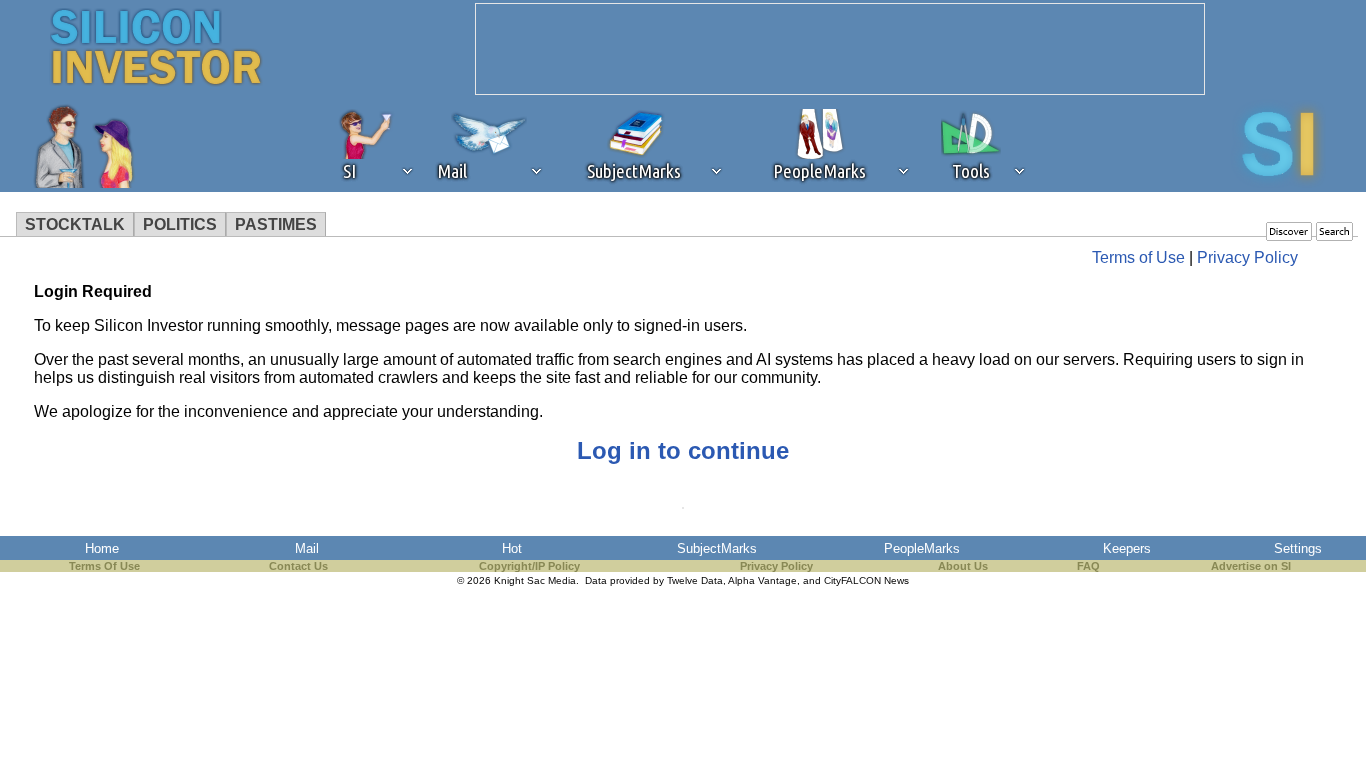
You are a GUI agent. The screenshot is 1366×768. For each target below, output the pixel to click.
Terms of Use (1138, 257)
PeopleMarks (922, 548)
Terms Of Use (104, 566)
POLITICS (180, 224)
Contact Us (298, 566)
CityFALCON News (866, 580)
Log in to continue (683, 450)
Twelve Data (695, 580)
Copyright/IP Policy (529, 566)
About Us (963, 566)
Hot (512, 548)
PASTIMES (276, 224)
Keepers (1127, 548)
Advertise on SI (1251, 566)
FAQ (1088, 566)
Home (102, 548)
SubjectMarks (717, 548)
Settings (1298, 548)
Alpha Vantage (762, 580)
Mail (307, 548)
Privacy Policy (1247, 257)
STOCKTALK (75, 224)
